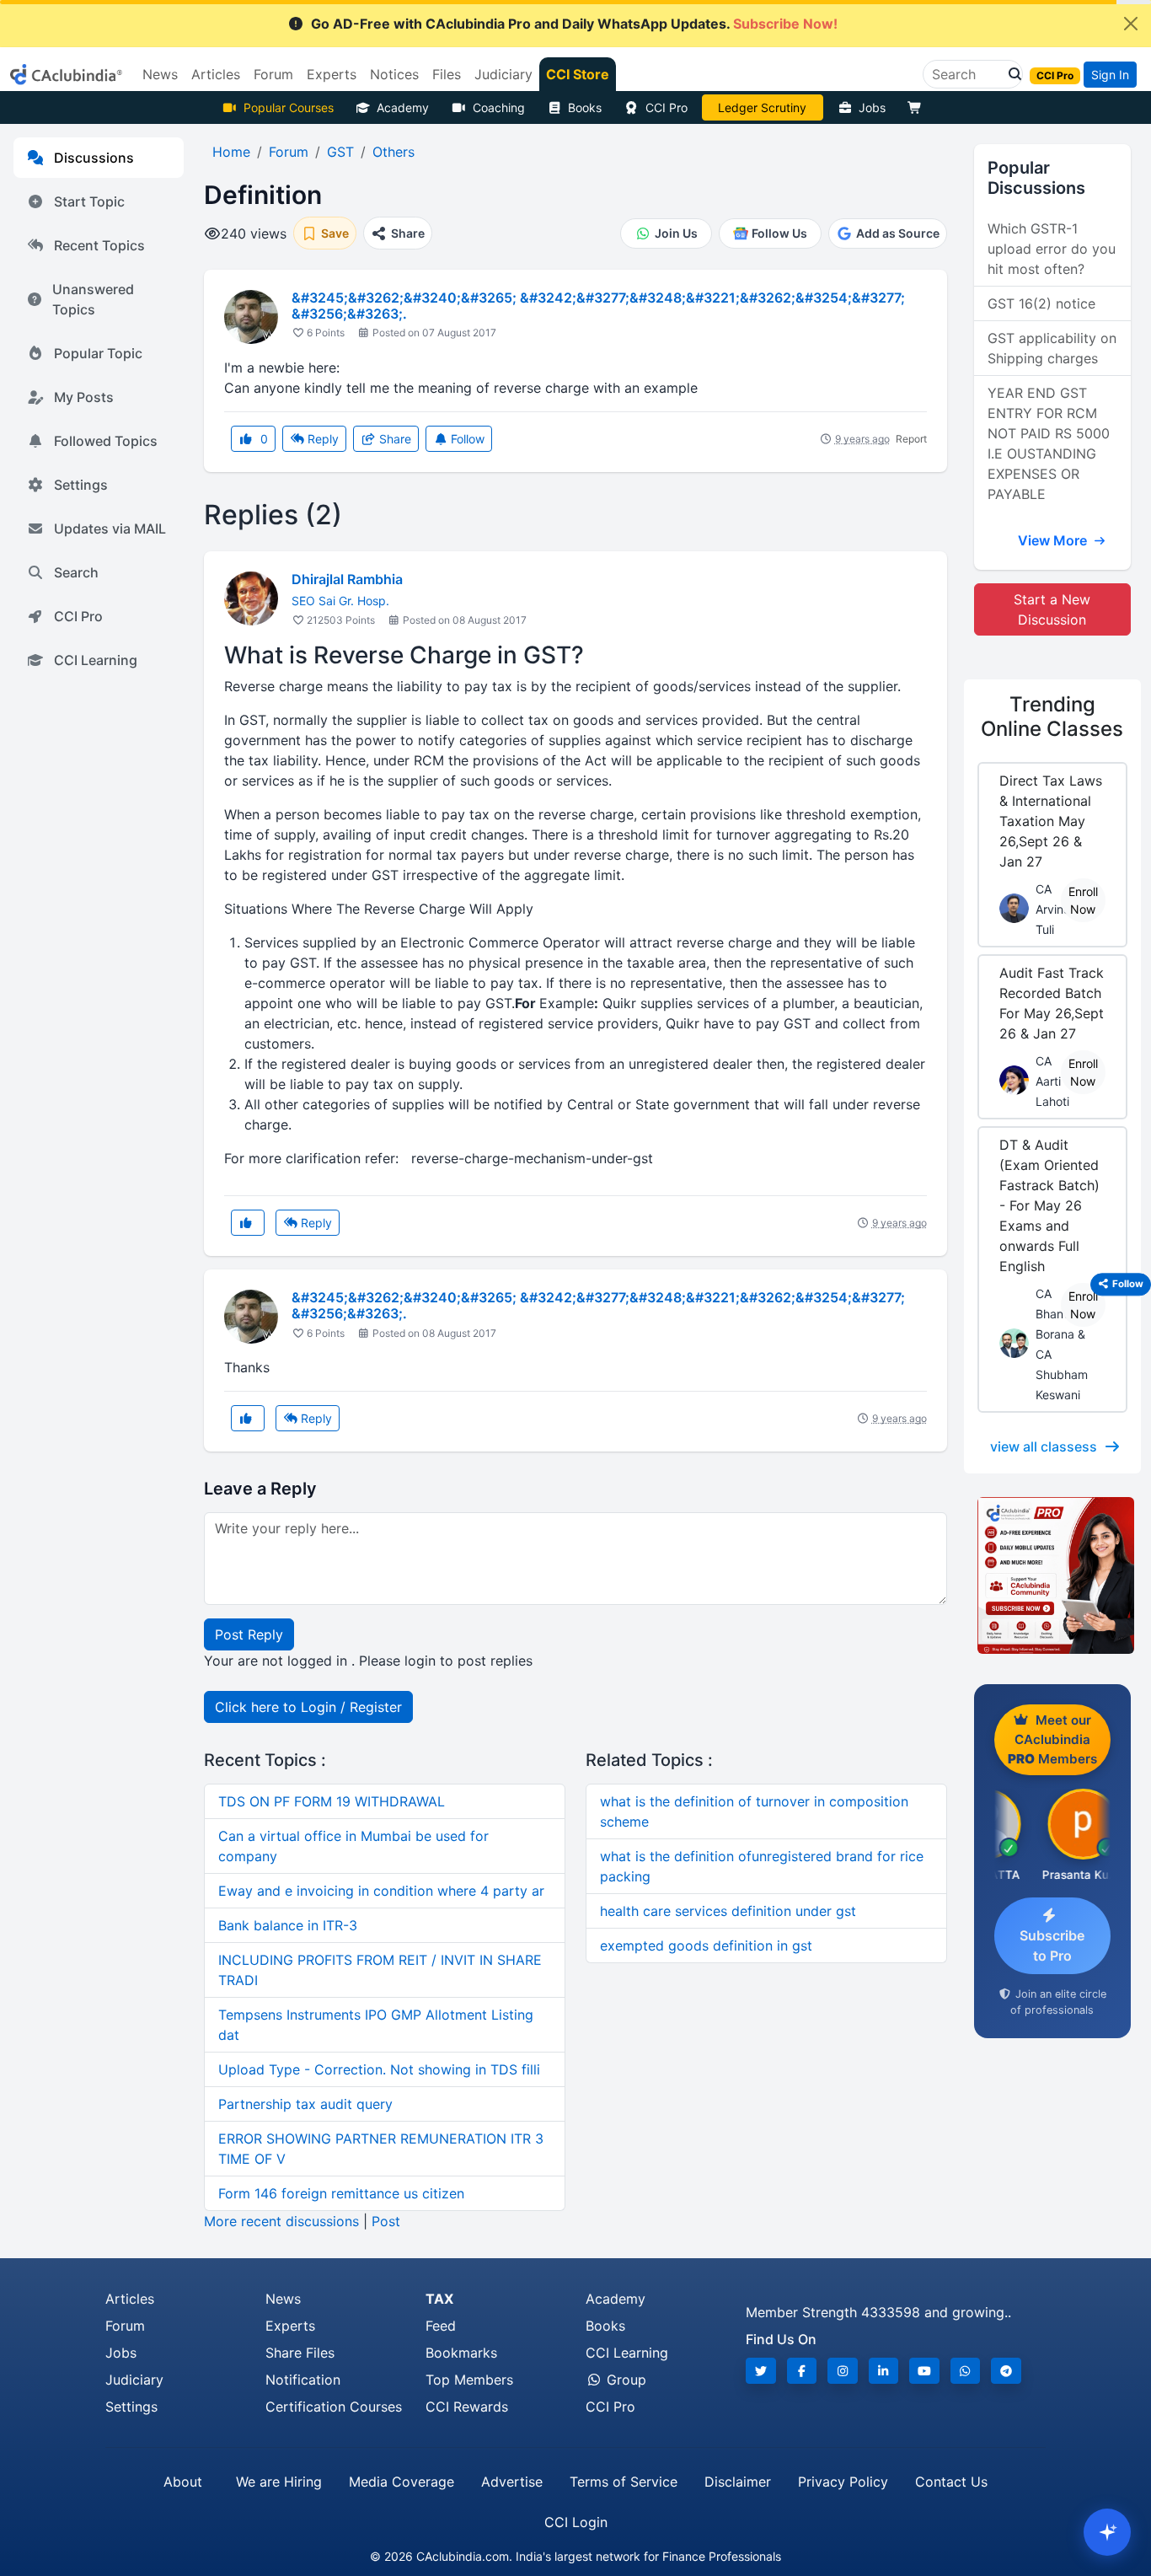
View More (1054, 540)
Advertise (512, 2482)
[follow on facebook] (802, 2371)
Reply (321, 439)
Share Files (300, 2353)
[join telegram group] (1006, 2371)
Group (624, 2380)
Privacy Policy (843, 2482)
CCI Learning (96, 660)
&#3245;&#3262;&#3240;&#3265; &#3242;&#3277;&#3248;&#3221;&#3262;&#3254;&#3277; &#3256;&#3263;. (598, 306)
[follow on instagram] (843, 2371)
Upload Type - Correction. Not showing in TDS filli (379, 2069)
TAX (439, 2299)
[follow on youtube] (924, 2371)
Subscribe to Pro (1052, 1945)
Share (393, 439)
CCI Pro (667, 107)
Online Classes (1052, 716)
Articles (130, 2299)
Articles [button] (216, 74)
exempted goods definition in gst (706, 1945)
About (183, 2482)
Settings (81, 485)
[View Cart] (918, 107)
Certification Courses (334, 2407)
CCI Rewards (467, 2407)
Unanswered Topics (93, 299)
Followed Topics (106, 441)
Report (911, 439)
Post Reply (249, 1634)
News (283, 2299)
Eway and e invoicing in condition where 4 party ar (381, 1891)
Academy (403, 107)
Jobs (872, 107)
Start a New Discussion (1052, 609)
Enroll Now (1083, 900)
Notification (303, 2380)
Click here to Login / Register (308, 1707)
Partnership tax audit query (305, 2104)
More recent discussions (281, 2221)
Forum (125, 2326)
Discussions (94, 158)
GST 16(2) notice (1041, 303)
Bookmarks (461, 2353)
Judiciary (134, 2380)
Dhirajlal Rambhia (347, 579)
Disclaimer (738, 2482)
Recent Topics (99, 245)
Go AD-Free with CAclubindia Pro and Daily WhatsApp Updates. (574, 24)
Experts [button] (332, 74)
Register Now (763, 107)
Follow (466, 439)
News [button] (160, 74)
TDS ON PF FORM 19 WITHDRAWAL (332, 1801)
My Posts (84, 397)
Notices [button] (394, 74)
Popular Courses (289, 107)
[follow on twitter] (761, 2371)
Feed (441, 2326)
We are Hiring (279, 2482)
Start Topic (89, 201)
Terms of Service (624, 2482)
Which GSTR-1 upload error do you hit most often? (1052, 249)
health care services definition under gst (728, 1911)
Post (386, 2221)
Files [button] (447, 74)
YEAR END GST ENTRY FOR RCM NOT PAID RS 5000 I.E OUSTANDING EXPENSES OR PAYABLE (1049, 443)
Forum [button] (273, 74)
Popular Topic (98, 353)
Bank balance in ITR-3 (288, 1925)
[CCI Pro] (1052, 1575)
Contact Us (951, 2482)
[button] (1010, 74)
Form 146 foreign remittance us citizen (341, 2193)
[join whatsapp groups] (966, 2371)
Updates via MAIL (110, 529)
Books (585, 107)
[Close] (1131, 24)
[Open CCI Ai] (1107, 2532)
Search (76, 572)
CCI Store (578, 74)
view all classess (1044, 1446)
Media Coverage (402, 2482)
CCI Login (576, 2522)
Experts (290, 2326)
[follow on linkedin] (884, 2371)
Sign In (1110, 75)
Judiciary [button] (503, 74)
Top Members (469, 2380)
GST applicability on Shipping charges (1052, 348)
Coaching (499, 107)
